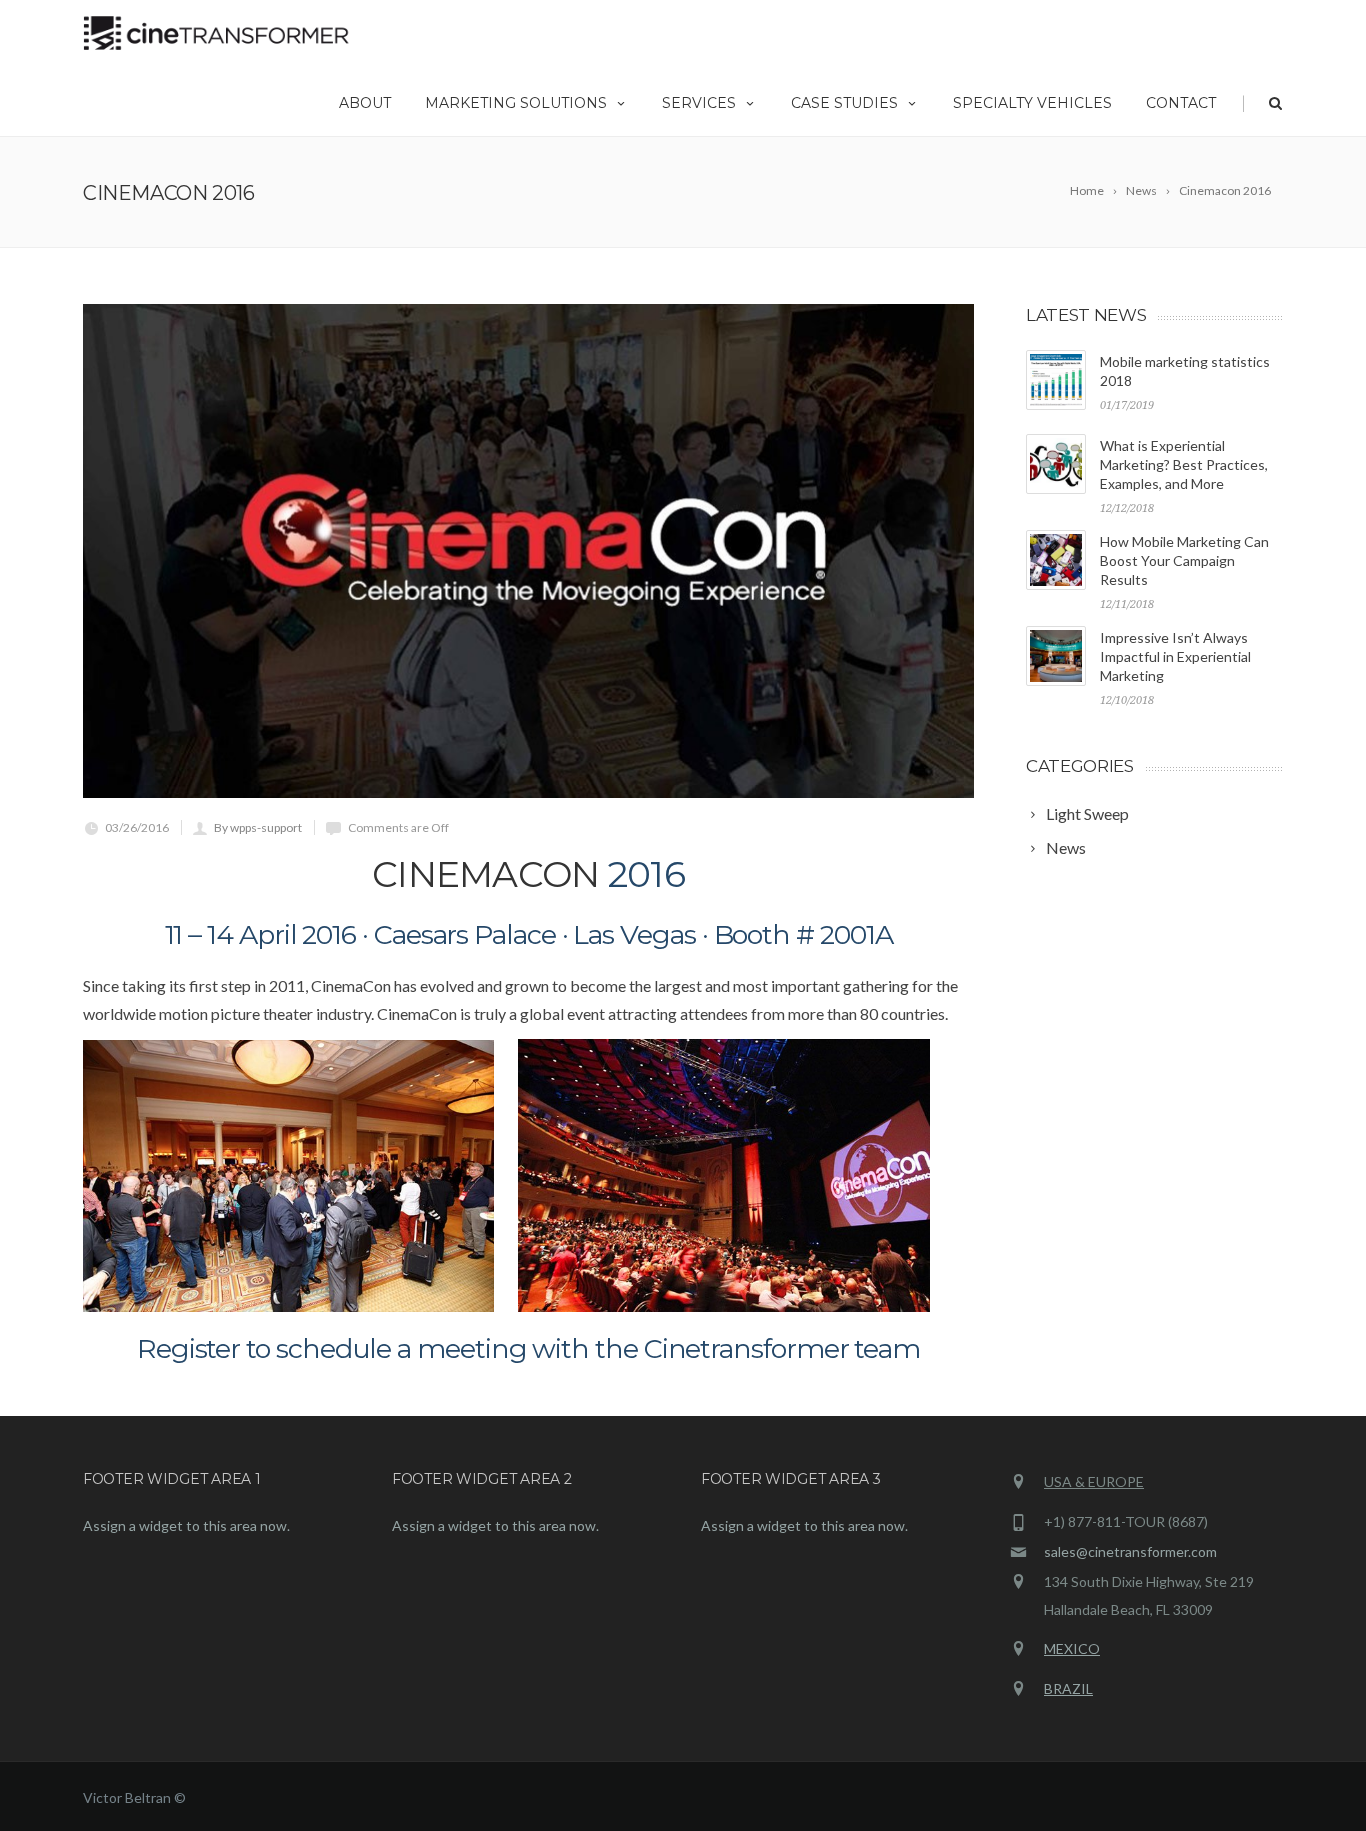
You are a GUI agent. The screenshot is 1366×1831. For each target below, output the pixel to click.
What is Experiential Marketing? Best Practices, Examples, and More (1184, 464)
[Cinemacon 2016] (528, 551)
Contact (1181, 103)
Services (699, 103)
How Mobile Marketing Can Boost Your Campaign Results (1184, 560)
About (365, 103)
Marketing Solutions (516, 103)
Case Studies (844, 103)
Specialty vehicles (1032, 103)
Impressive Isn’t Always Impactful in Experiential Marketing (1175, 656)
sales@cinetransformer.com (1130, 1551)
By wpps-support (258, 827)
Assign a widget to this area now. (186, 1525)
